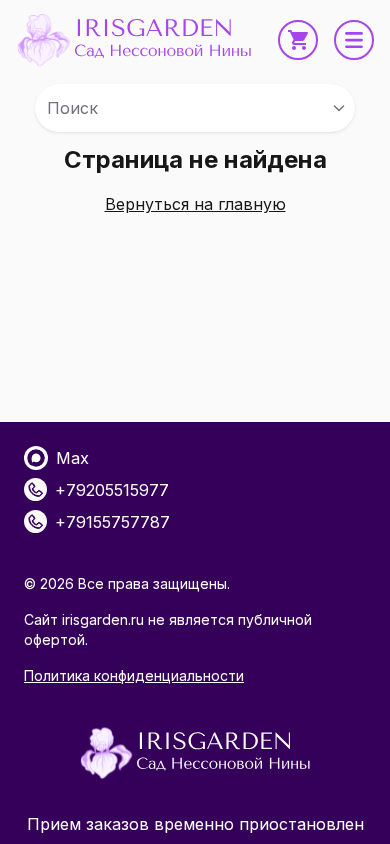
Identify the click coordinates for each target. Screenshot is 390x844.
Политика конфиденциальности (134, 675)
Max (72, 458)
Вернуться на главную (195, 204)
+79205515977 (112, 490)
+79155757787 (112, 522)
